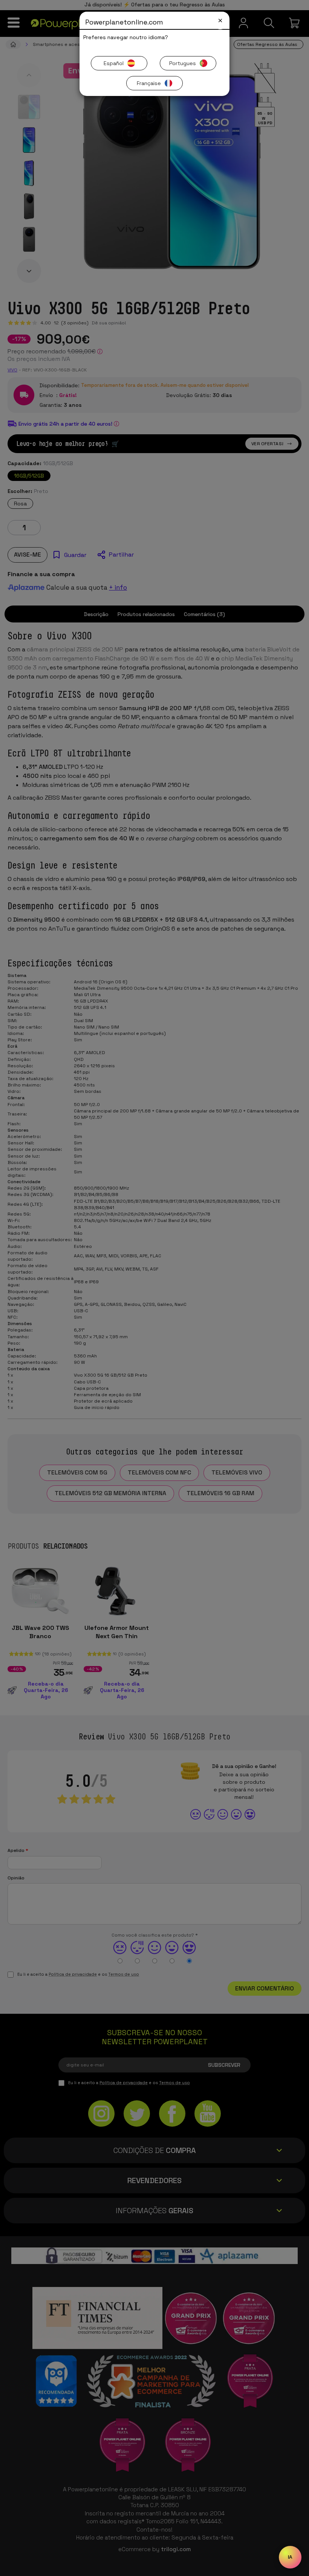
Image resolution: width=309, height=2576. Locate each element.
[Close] (220, 21)
